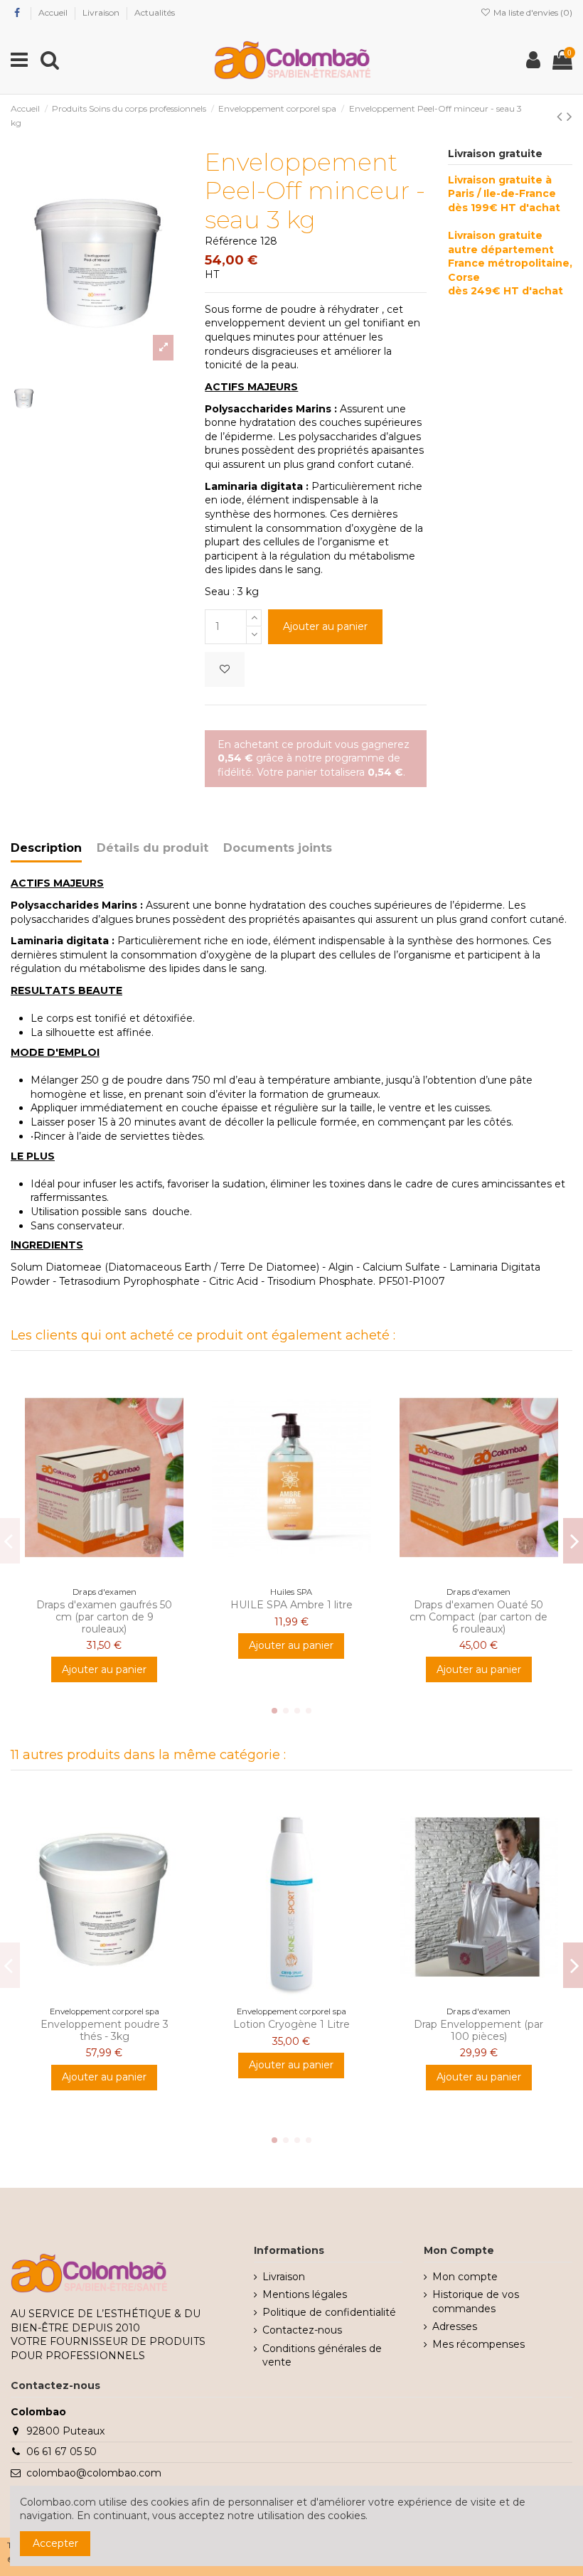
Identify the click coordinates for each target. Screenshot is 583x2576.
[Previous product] (562, 116)
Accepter (55, 2543)
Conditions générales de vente (322, 2356)
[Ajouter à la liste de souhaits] (225, 669)
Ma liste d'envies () (532, 12)
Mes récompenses (478, 2344)
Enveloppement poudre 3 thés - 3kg (105, 2030)
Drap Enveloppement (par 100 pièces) (478, 2030)
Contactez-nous (302, 2330)
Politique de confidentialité (329, 2312)
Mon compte (465, 2277)
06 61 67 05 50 (61, 2452)
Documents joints (278, 848)
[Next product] (569, 116)
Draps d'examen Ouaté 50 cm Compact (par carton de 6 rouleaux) (478, 1617)
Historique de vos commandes (476, 2302)
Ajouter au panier (325, 626)
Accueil (54, 12)
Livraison (102, 12)
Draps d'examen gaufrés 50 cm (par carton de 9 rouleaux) (104, 1617)
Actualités (155, 12)
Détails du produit (153, 848)
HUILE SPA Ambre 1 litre (291, 1605)
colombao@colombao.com (94, 2473)
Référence (231, 241)
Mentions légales (305, 2294)
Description (46, 848)
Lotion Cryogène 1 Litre (291, 2024)
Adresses (455, 2326)
